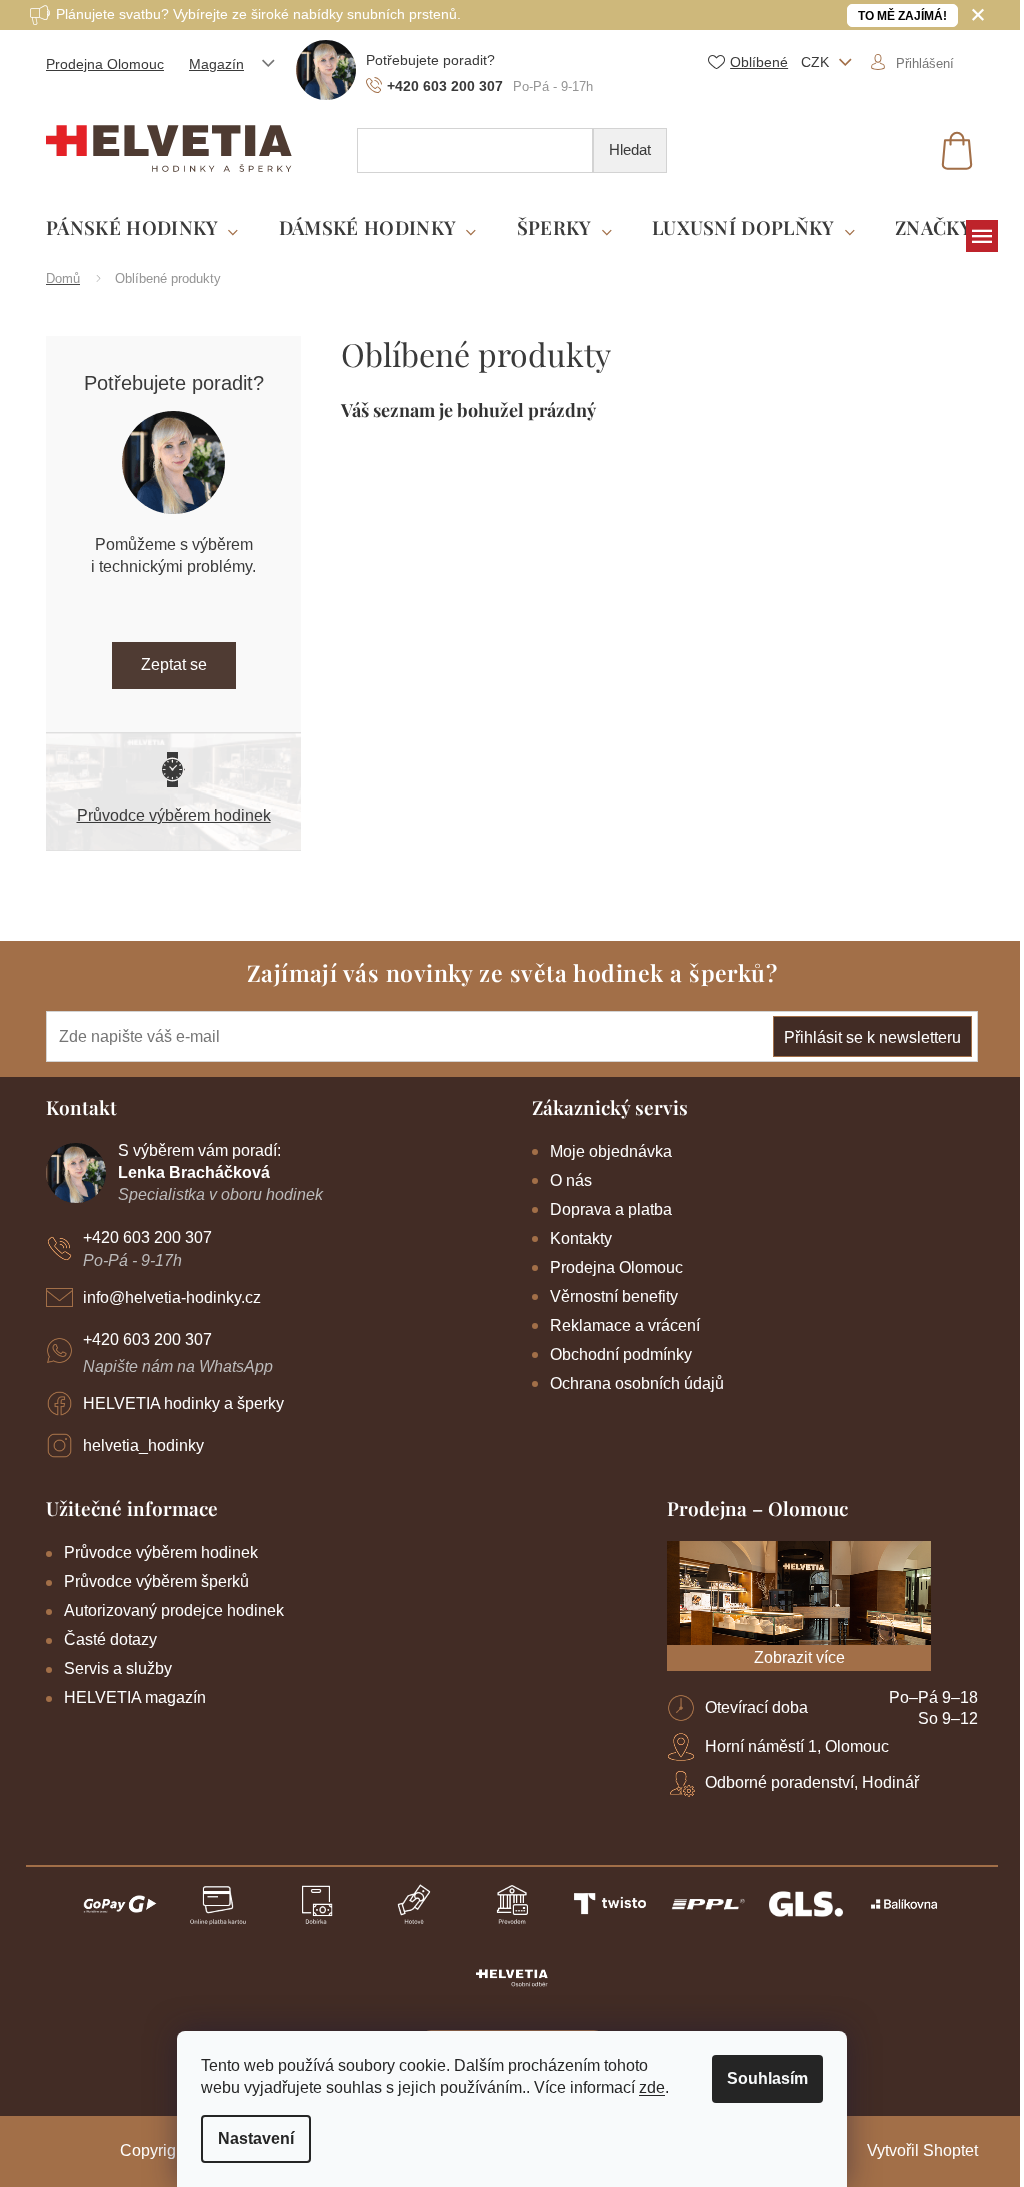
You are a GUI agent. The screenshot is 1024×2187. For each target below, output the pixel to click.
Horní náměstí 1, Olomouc (797, 1746)
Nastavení (256, 2138)
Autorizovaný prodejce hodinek (174, 1610)
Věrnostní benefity (614, 1296)
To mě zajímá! (902, 16)
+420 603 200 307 (147, 1237)
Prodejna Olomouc (105, 64)
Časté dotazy (110, 1639)
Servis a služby (118, 1668)
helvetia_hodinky (143, 1445)
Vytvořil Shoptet (922, 2150)
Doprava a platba (611, 1209)
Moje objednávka (611, 1151)
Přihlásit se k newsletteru (872, 1037)
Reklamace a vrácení (625, 1325)
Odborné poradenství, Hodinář (812, 1782)
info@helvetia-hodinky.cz (172, 1297)
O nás (571, 1180)
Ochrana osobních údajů (637, 1383)
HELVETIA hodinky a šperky (183, 1403)
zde (652, 2087)
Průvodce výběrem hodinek (174, 815)
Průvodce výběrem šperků (156, 1581)
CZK (817, 62)
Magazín (216, 64)
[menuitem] (142, 228)
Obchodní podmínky (621, 1354)
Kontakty (581, 1238)
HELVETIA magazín (135, 1697)
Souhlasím (767, 2078)
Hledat (630, 149)
